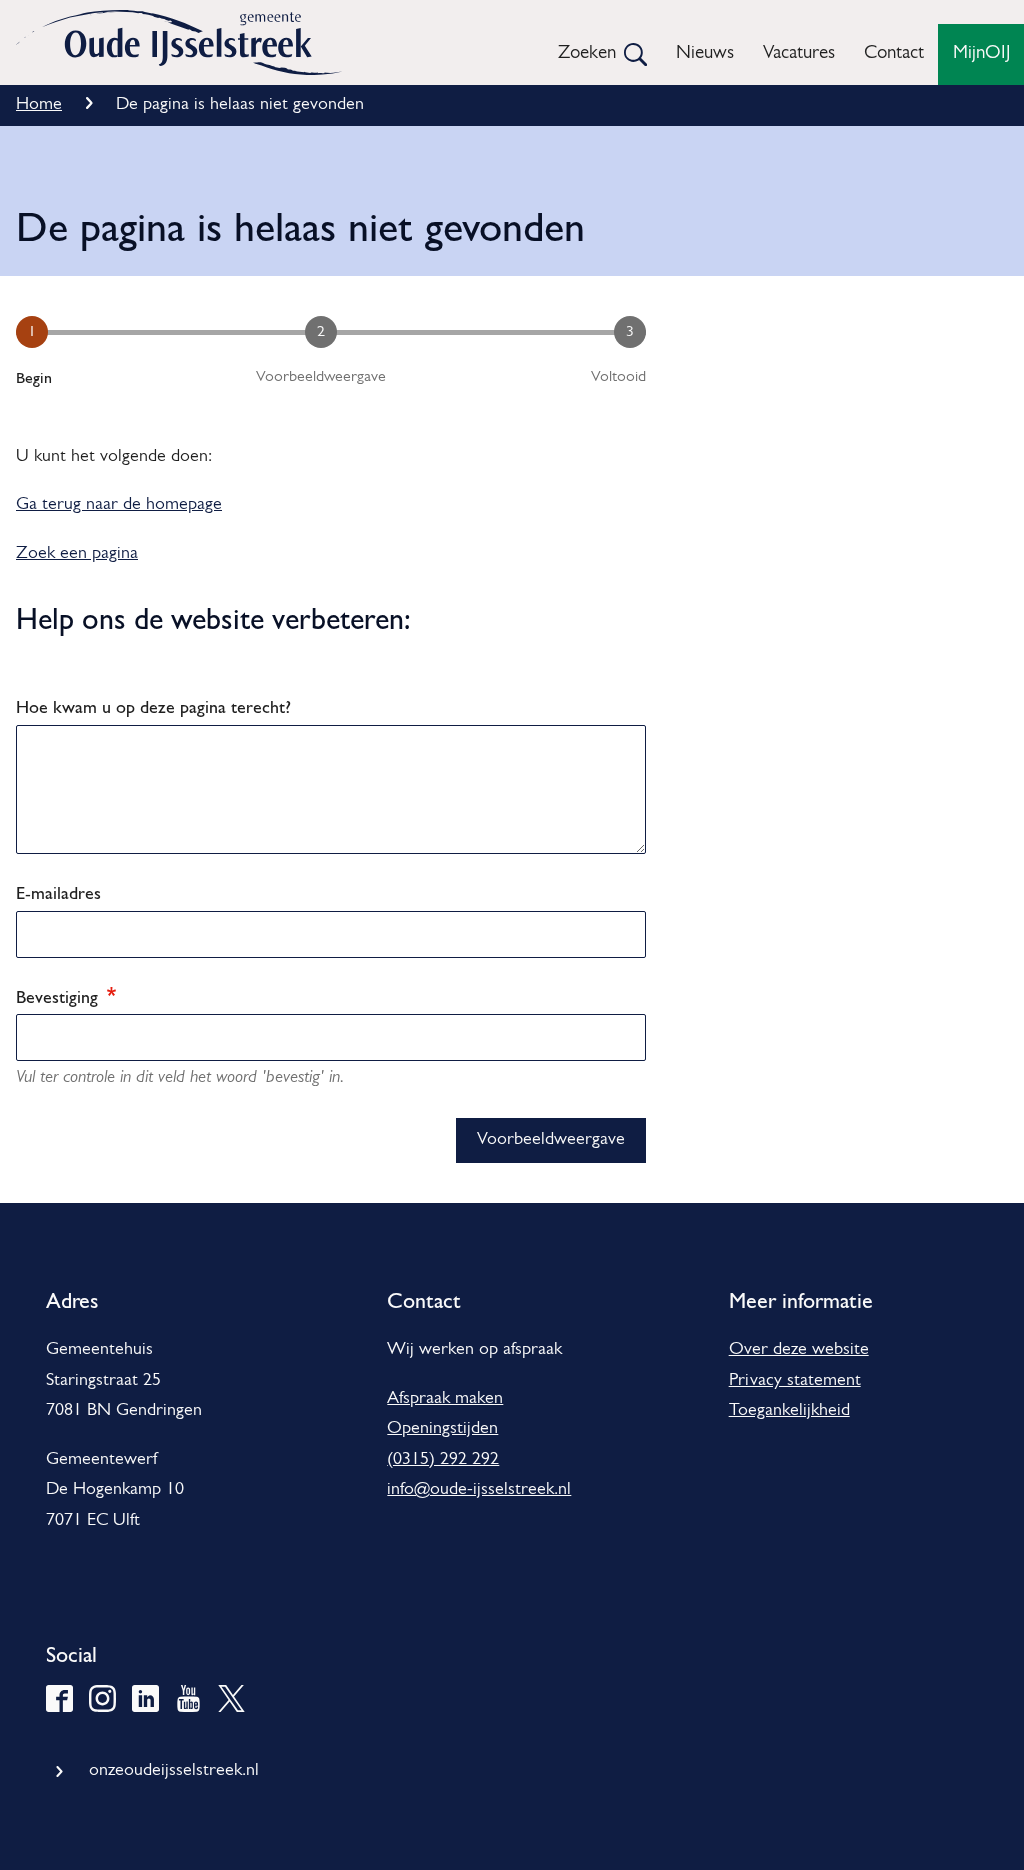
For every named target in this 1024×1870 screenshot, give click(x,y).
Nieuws (705, 53)
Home (39, 105)
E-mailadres (58, 892)
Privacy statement (795, 1381)
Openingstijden (442, 1429)
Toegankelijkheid (789, 1411)
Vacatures (799, 53)
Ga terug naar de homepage (119, 505)
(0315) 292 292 (443, 1460)
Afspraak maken (445, 1399)
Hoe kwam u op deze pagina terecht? (153, 706)
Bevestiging (59, 996)
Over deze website (799, 1350)
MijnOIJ (981, 53)
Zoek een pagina (77, 554)
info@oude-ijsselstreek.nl (479, 1490)
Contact (894, 53)
